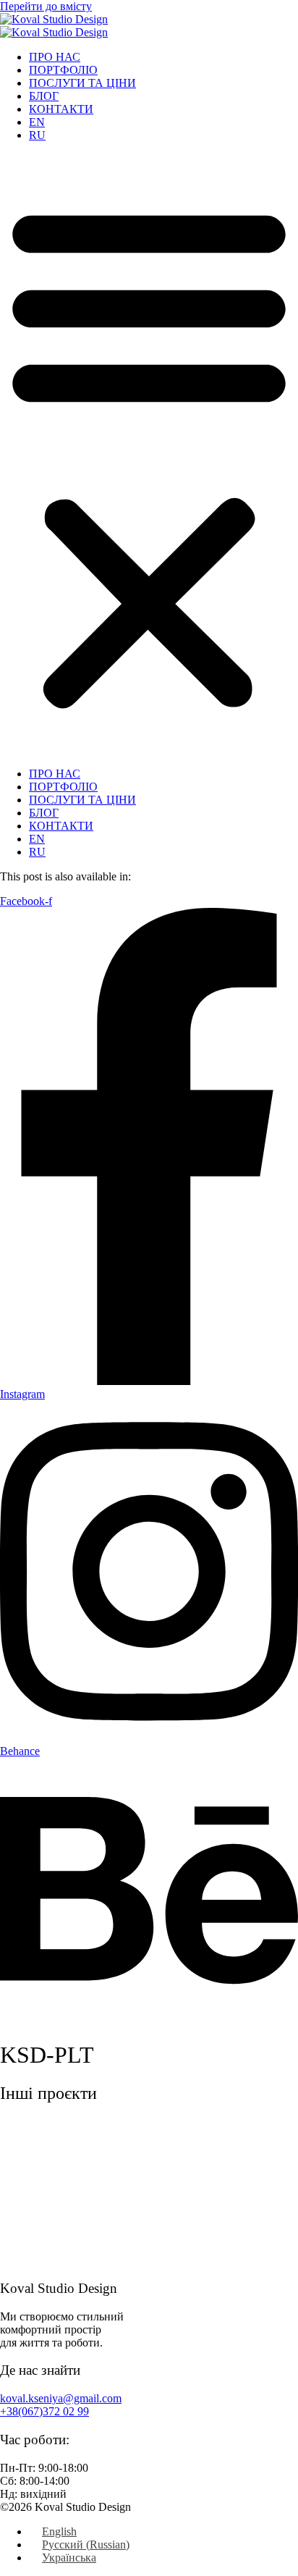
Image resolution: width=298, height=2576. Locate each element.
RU (37, 135)
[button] (149, 455)
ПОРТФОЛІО (63, 70)
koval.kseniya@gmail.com (61, 2398)
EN (37, 122)
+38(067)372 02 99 (44, 2411)
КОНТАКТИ (61, 109)
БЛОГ (44, 96)
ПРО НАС (55, 57)
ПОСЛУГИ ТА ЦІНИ (82, 83)
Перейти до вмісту (46, 6)
